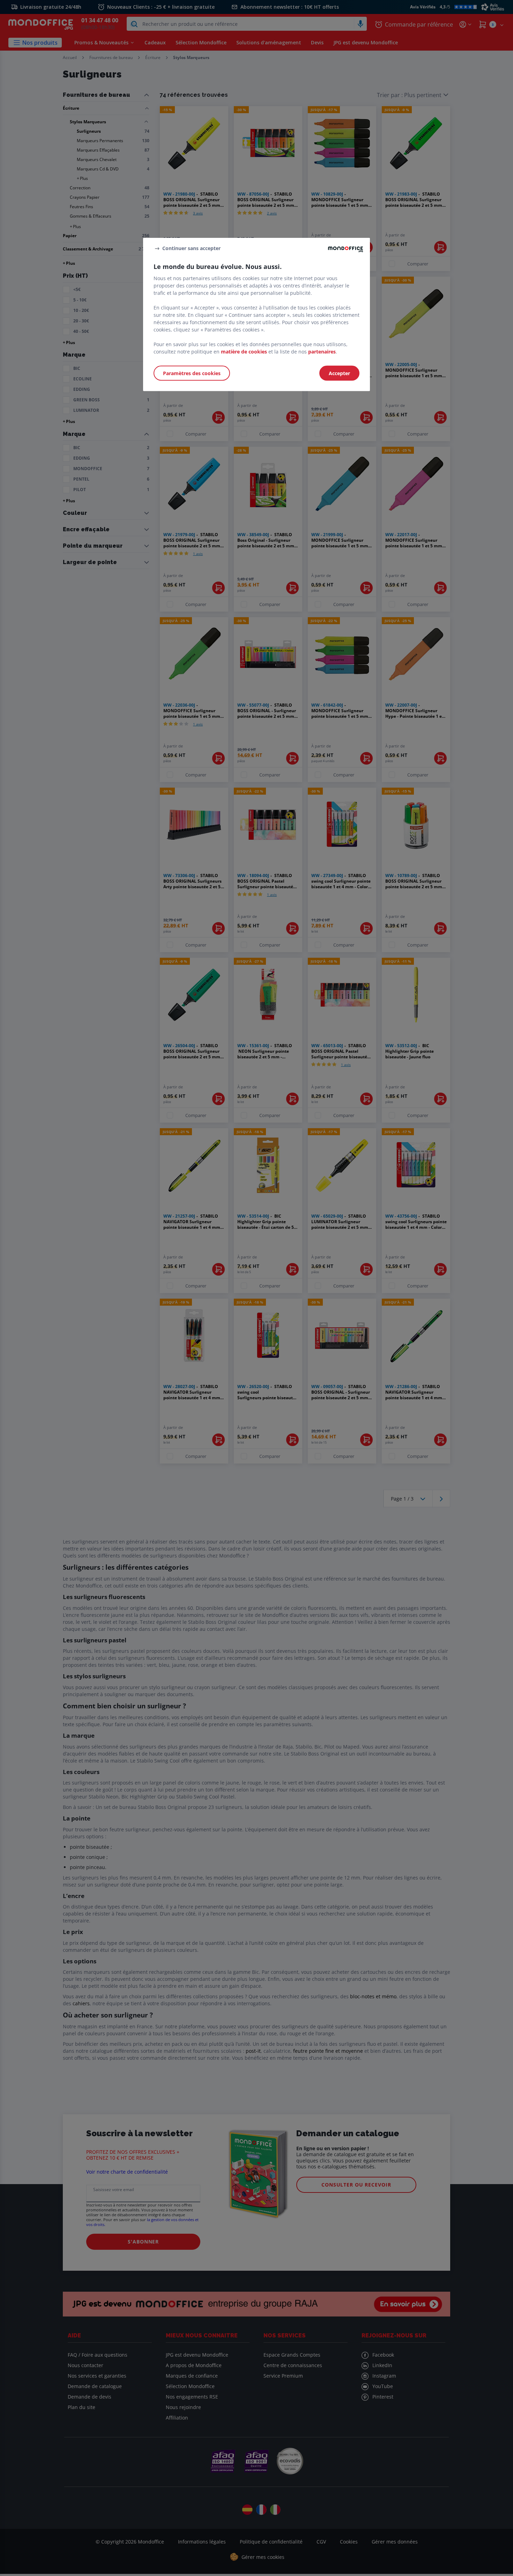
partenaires (322, 352)
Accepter (339, 373)
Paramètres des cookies (192, 373)
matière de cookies (244, 352)
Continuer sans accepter (191, 248)
